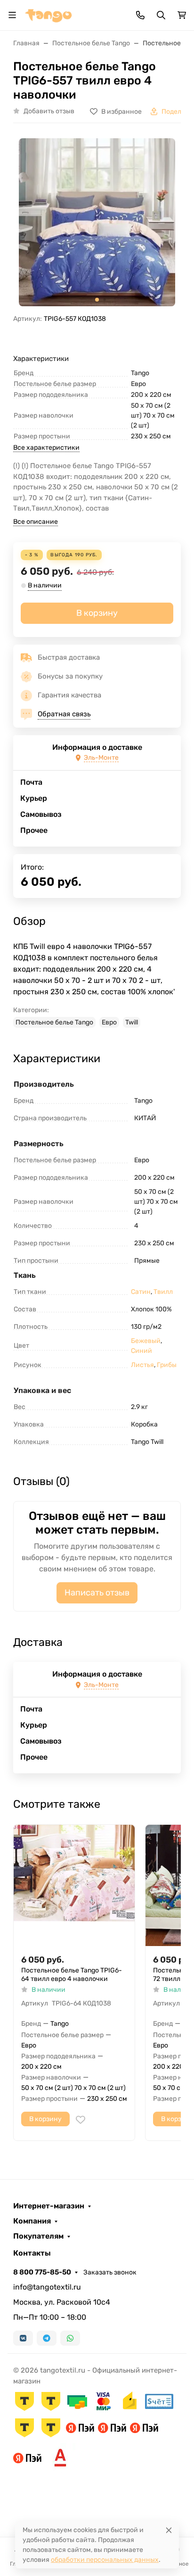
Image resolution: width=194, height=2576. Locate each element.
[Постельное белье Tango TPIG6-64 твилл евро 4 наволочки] (74, 1885)
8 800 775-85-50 (42, 2272)
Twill (132, 1022)
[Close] (169, 2530)
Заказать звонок (110, 2272)
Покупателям (38, 2236)
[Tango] (48, 14)
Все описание (36, 522)
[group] (97, 222)
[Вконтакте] (23, 2338)
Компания (32, 2221)
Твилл (163, 1292)
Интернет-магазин (49, 2206)
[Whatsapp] (70, 2338)
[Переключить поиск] (161, 15)
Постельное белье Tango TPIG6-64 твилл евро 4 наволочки (72, 1975)
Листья (142, 1365)
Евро (109, 1022)
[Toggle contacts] (140, 15)
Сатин (141, 1292)
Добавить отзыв (49, 111)
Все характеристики (46, 448)
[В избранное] (81, 2120)
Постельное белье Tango (54, 1022)
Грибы (167, 1365)
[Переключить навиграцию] (12, 15)
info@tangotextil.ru (47, 2287)
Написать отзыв (97, 1593)
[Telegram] (47, 2338)
